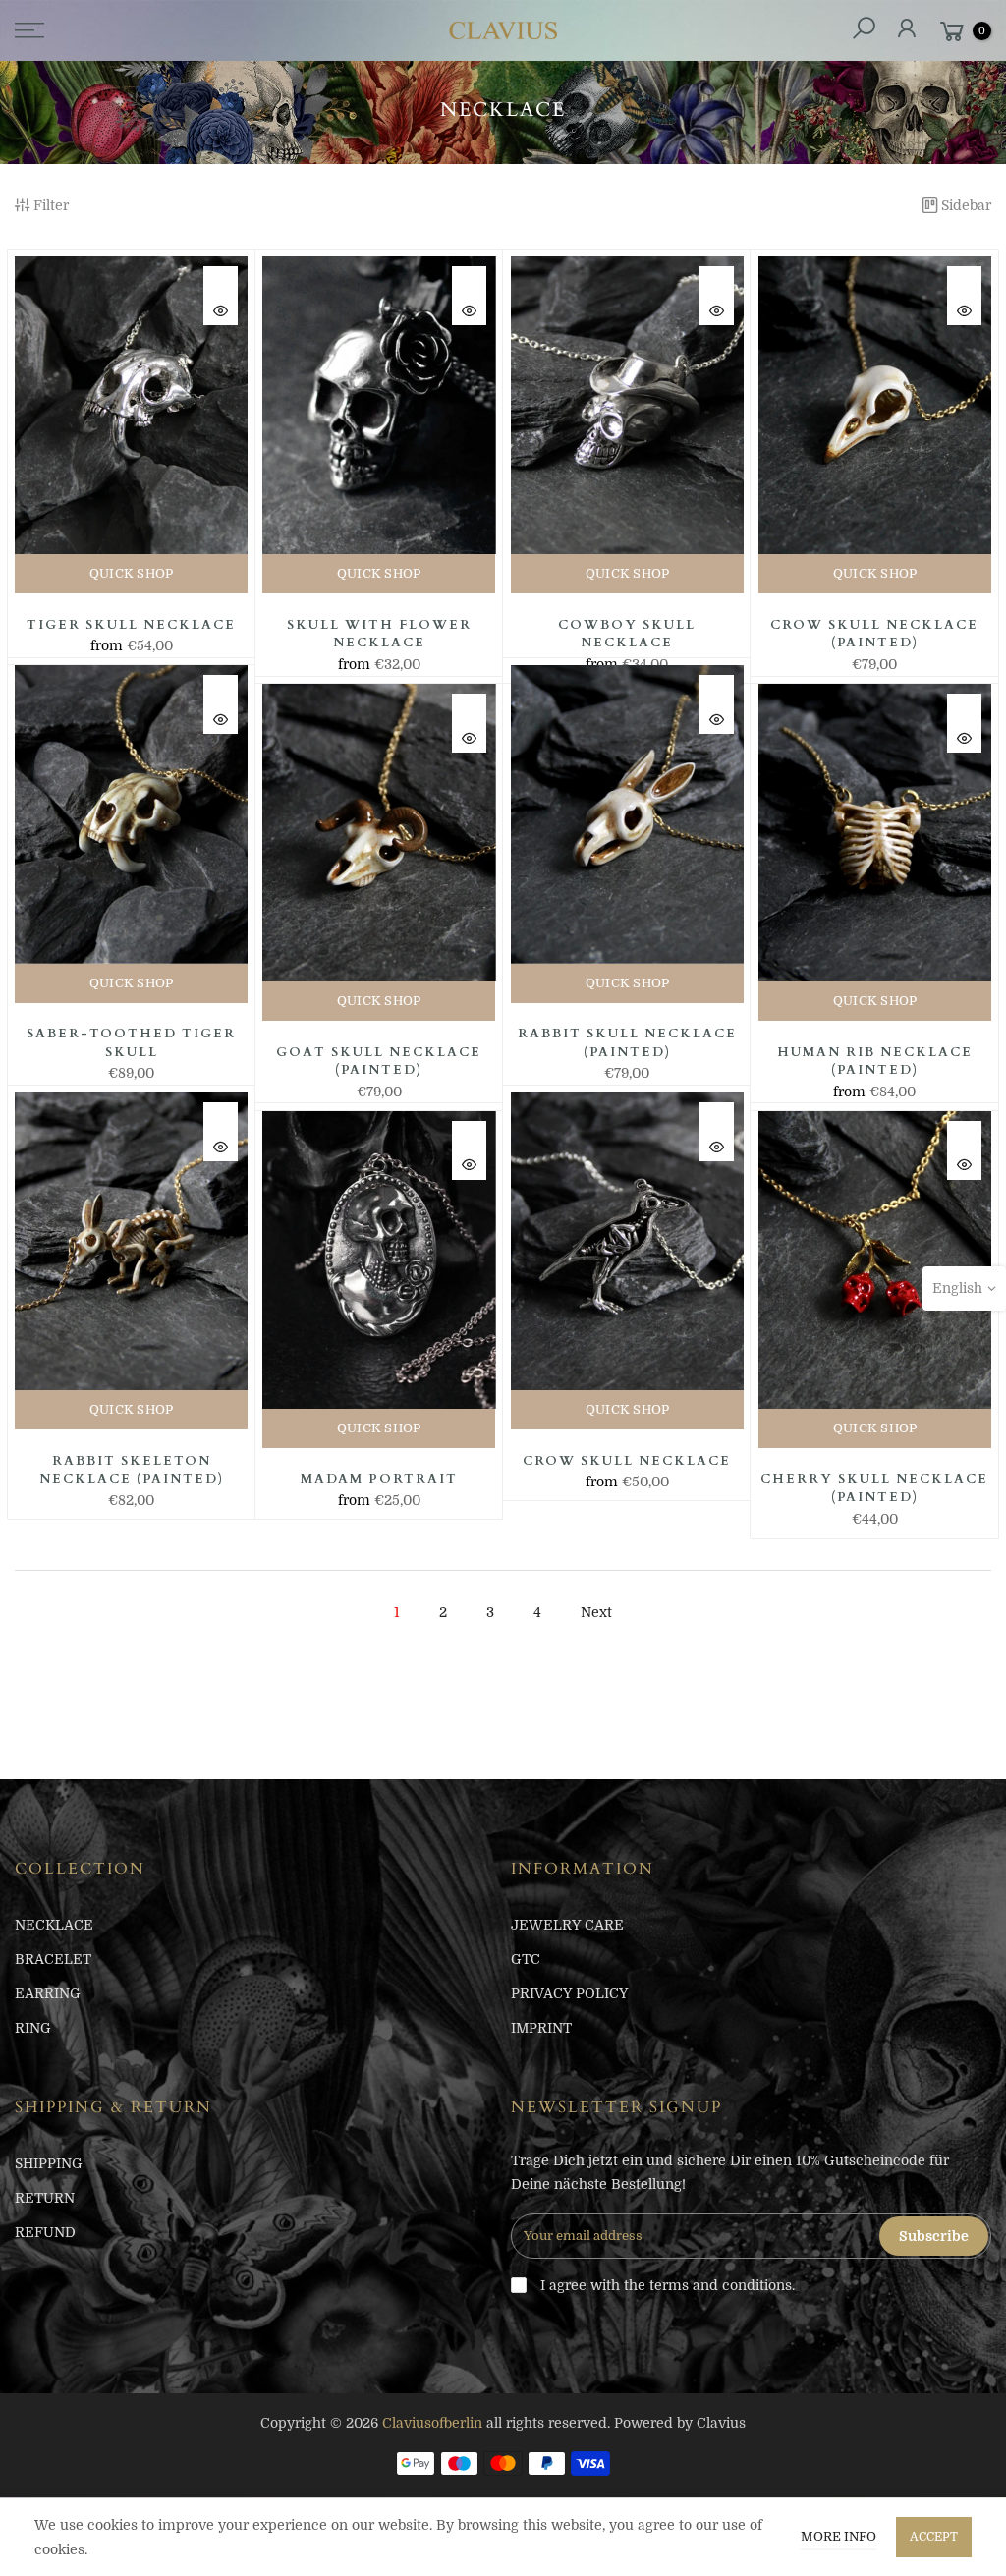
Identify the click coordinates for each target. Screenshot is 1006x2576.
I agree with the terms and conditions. (666, 2285)
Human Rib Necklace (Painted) (875, 1062)
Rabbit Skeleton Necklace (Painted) (132, 1470)
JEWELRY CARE (567, 1925)
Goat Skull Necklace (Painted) (379, 1062)
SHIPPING (49, 2163)
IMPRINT (541, 2028)
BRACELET (53, 1959)
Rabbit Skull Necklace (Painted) (627, 1043)
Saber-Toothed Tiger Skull (131, 1043)
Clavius (721, 2423)
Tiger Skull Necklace (131, 625)
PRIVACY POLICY (569, 1993)
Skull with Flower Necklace (379, 634)
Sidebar (966, 205)
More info (838, 2536)
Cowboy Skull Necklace (627, 634)
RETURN (45, 2198)
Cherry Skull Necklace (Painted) (874, 1488)
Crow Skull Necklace (627, 1461)
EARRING (48, 1993)
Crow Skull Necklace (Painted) (874, 634)
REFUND (45, 2232)
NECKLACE (54, 1925)
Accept (934, 2537)
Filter (51, 205)
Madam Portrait (379, 1479)
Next (596, 1612)
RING (33, 2028)
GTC (526, 1959)
